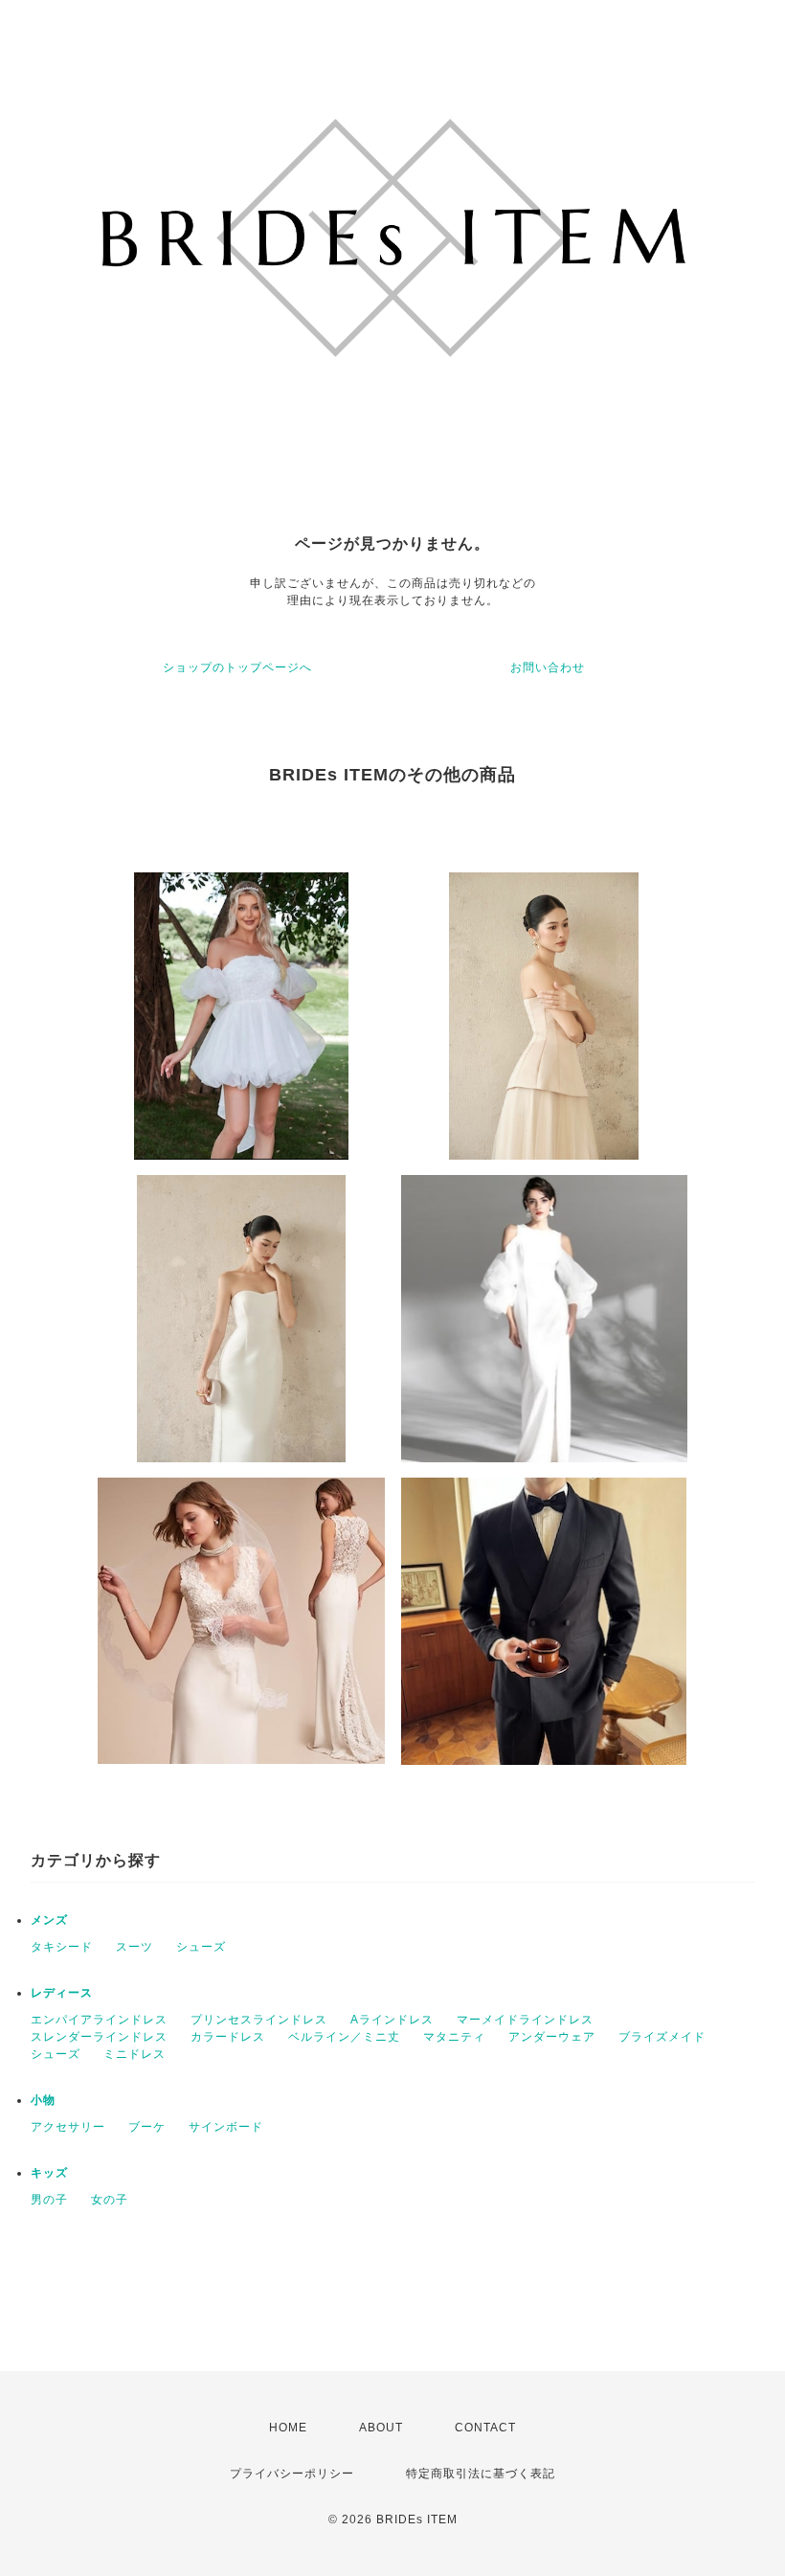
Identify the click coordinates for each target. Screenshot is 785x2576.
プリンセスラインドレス (259, 2020)
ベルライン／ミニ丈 (344, 2037)
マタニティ (454, 2037)
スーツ (135, 1947)
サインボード (226, 2127)
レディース (62, 1993)
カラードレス (228, 2037)
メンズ (49, 1920)
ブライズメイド (662, 2037)
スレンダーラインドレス (99, 2037)
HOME (288, 2428)
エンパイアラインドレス (99, 2020)
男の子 (49, 2200)
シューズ (201, 1947)
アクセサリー (68, 2127)
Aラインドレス (392, 2020)
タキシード (62, 1947)
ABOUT (381, 2428)
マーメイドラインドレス (525, 2020)
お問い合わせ (548, 667)
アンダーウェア (552, 2037)
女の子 (110, 2200)
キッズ (49, 2173)
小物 (43, 2100)
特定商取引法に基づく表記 (481, 2474)
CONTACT (485, 2428)
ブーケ (147, 2127)
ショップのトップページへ (237, 667)
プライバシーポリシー (292, 2474)
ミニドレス (135, 2054)
